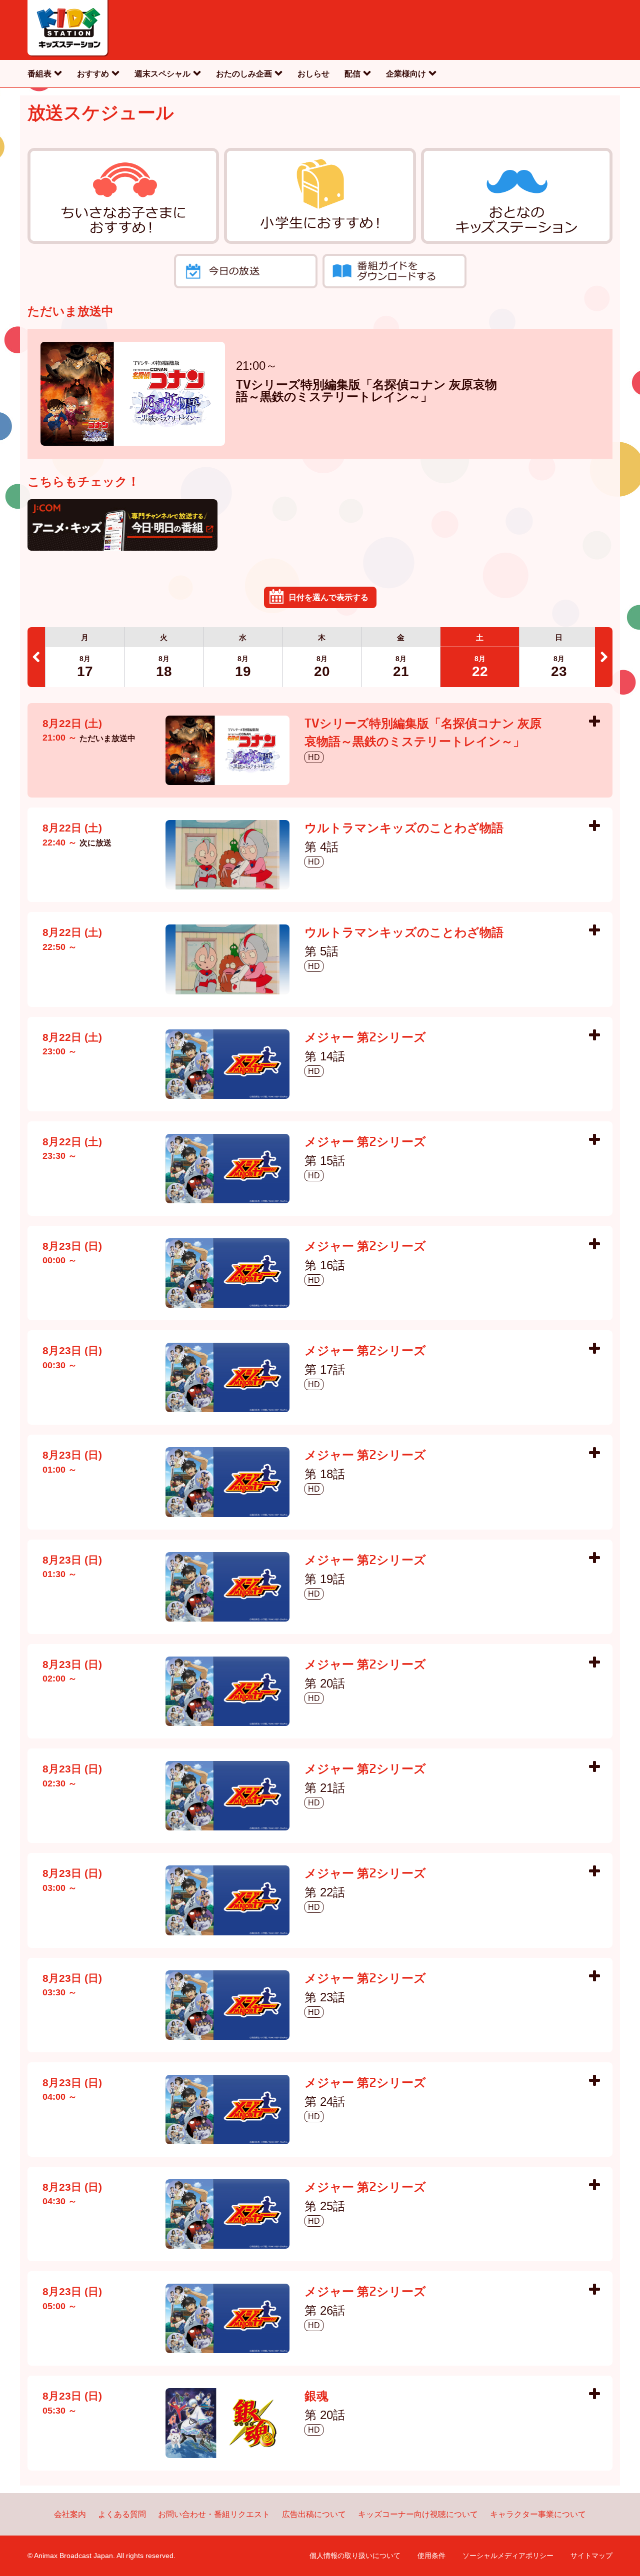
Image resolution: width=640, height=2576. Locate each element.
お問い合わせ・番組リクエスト (214, 2514)
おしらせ (313, 74)
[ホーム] (68, 30)
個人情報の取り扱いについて (355, 2556)
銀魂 (316, 2397)
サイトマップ (591, 2556)
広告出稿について (314, 2514)
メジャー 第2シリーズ (365, 1038)
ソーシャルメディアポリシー (508, 2556)
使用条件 (431, 2556)
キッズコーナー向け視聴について (418, 2514)
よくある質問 (122, 2514)
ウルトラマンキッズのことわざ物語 (404, 829)
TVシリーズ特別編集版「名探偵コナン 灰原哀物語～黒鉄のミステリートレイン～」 (366, 392)
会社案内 (70, 2514)
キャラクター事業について (538, 2514)
